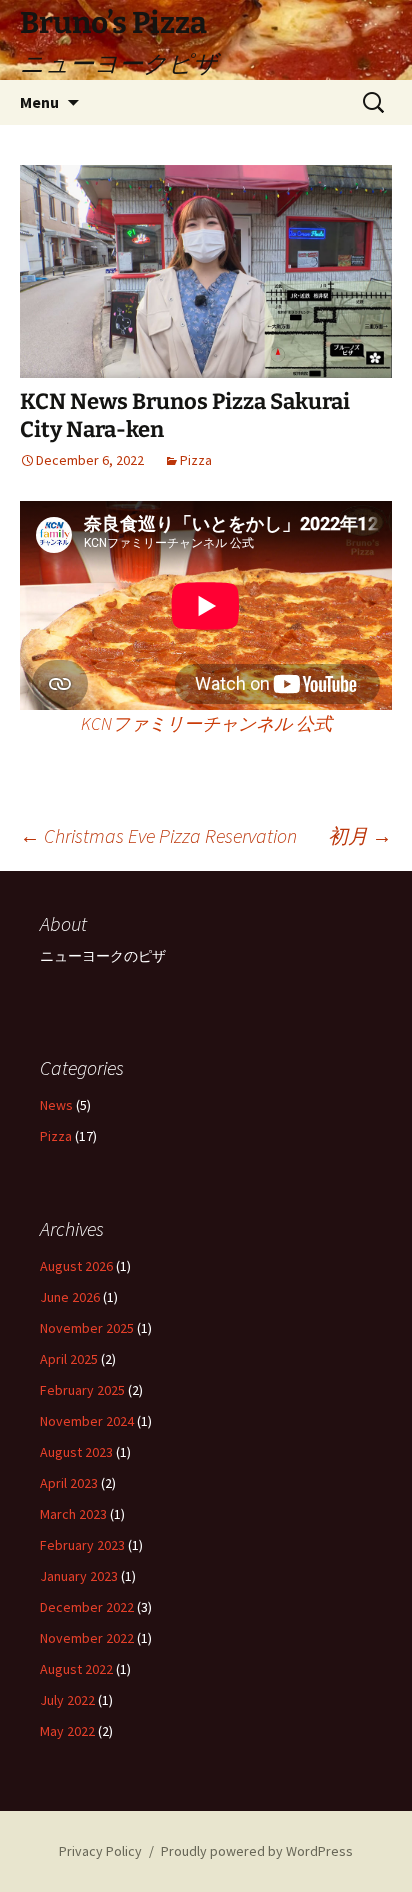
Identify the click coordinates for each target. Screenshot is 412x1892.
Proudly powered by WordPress (257, 1851)
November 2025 (87, 1328)
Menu (39, 102)
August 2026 (76, 1266)
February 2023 (82, 1545)
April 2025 (69, 1359)
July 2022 (67, 1700)
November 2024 (87, 1421)
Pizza (196, 460)
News (56, 1105)
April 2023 (69, 1483)
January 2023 (79, 1576)
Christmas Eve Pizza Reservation (158, 835)
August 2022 (76, 1669)
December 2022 (87, 1607)
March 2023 (73, 1514)
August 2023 (76, 1452)
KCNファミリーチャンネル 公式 (206, 723)
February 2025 (82, 1390)
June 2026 (70, 1297)
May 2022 (67, 1731)
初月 (360, 835)
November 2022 (87, 1638)
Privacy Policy (100, 1851)
